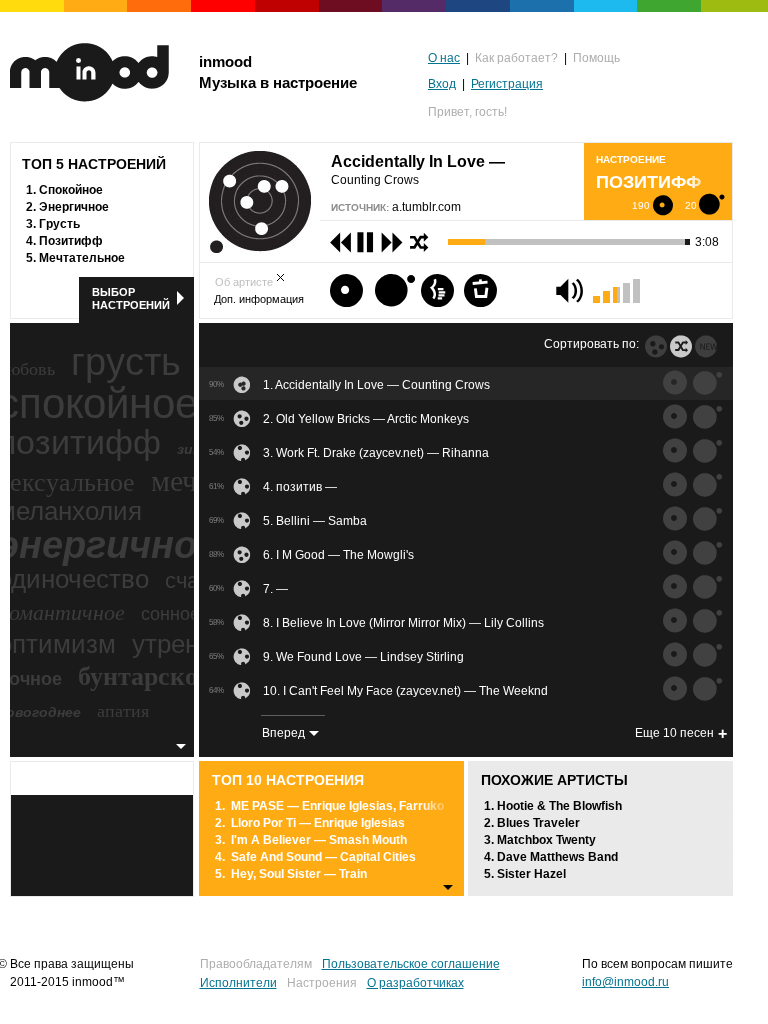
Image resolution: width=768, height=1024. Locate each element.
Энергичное (74, 207)
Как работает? (516, 58)
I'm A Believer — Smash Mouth (319, 840)
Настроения (322, 983)
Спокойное (71, 190)
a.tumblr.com (426, 207)
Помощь (596, 58)
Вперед (283, 733)
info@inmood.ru (625, 982)
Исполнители (238, 983)
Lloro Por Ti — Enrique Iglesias (318, 823)
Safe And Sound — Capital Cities (323, 857)
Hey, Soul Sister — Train (299, 874)
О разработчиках (415, 983)
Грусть (59, 224)
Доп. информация (259, 299)
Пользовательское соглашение (411, 964)
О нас (444, 58)
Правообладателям (256, 964)
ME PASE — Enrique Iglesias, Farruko (337, 806)
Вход (442, 84)
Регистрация (507, 84)
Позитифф (71, 241)
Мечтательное (82, 258)
